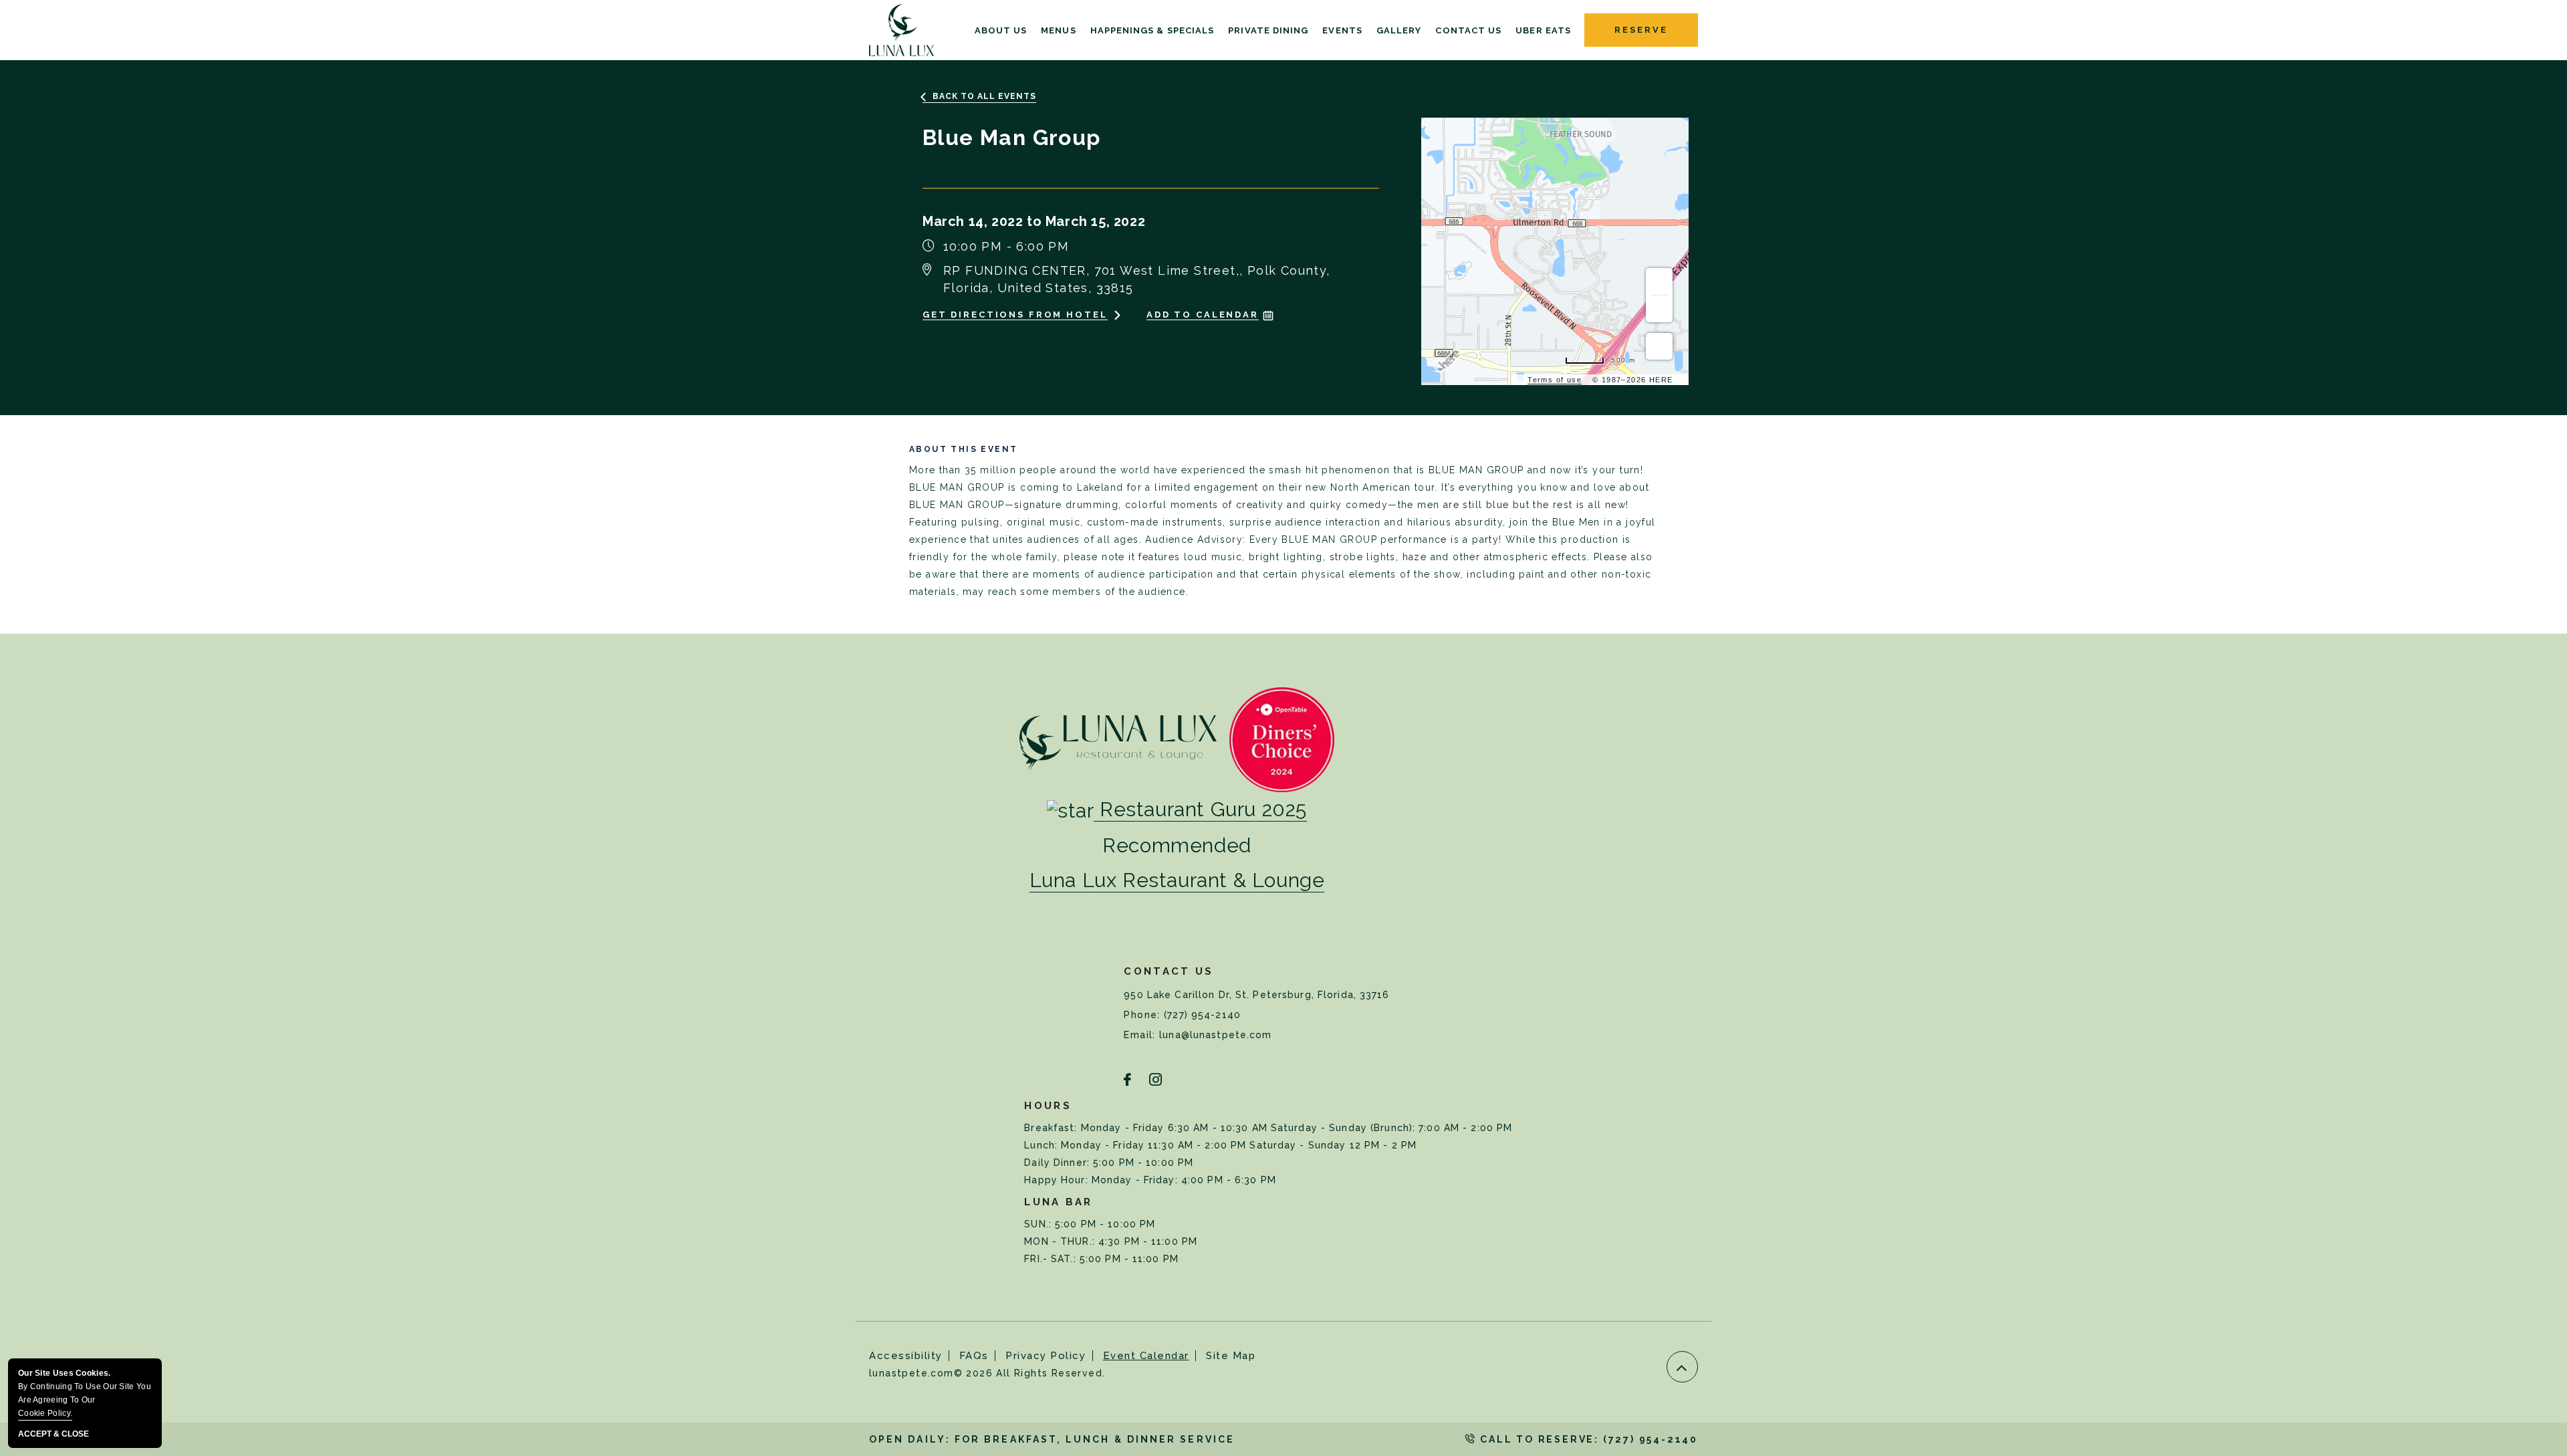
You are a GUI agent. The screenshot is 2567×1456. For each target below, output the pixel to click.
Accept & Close (53, 1434)
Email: (1141, 1035)
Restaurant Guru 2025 (1203, 809)
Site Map (1231, 1356)
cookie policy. (45, 1413)
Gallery (1399, 31)
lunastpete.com (987, 1373)
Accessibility (906, 1356)
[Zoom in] (1659, 281)
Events (1342, 31)
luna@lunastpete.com (1215, 1035)
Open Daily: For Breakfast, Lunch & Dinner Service (1052, 1439)
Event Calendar (1146, 1356)
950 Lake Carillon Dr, (1256, 995)
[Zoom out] (1659, 309)
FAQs (974, 1356)
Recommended (1177, 846)
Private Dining (1268, 31)
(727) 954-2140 (1202, 1015)
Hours (1048, 1106)
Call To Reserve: (1587, 1439)
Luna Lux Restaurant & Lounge (1177, 880)
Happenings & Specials (1152, 31)
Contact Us (1468, 31)
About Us (1001, 31)
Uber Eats (1543, 31)
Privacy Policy (1046, 1356)
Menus (1058, 31)
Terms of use (1555, 380)
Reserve (1641, 30)
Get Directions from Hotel (1015, 315)
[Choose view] (1659, 346)
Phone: (1144, 1015)
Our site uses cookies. (85, 1393)
